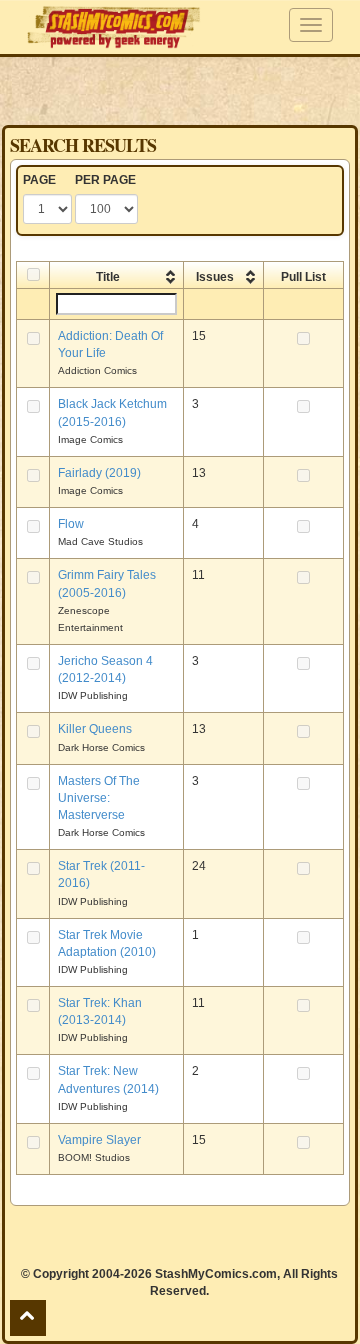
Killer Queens (95, 729)
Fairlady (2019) (99, 473)
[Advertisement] (180, 90)
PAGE (39, 180)
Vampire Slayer (99, 1140)
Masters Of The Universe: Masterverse (99, 798)
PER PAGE (105, 180)
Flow (71, 524)
